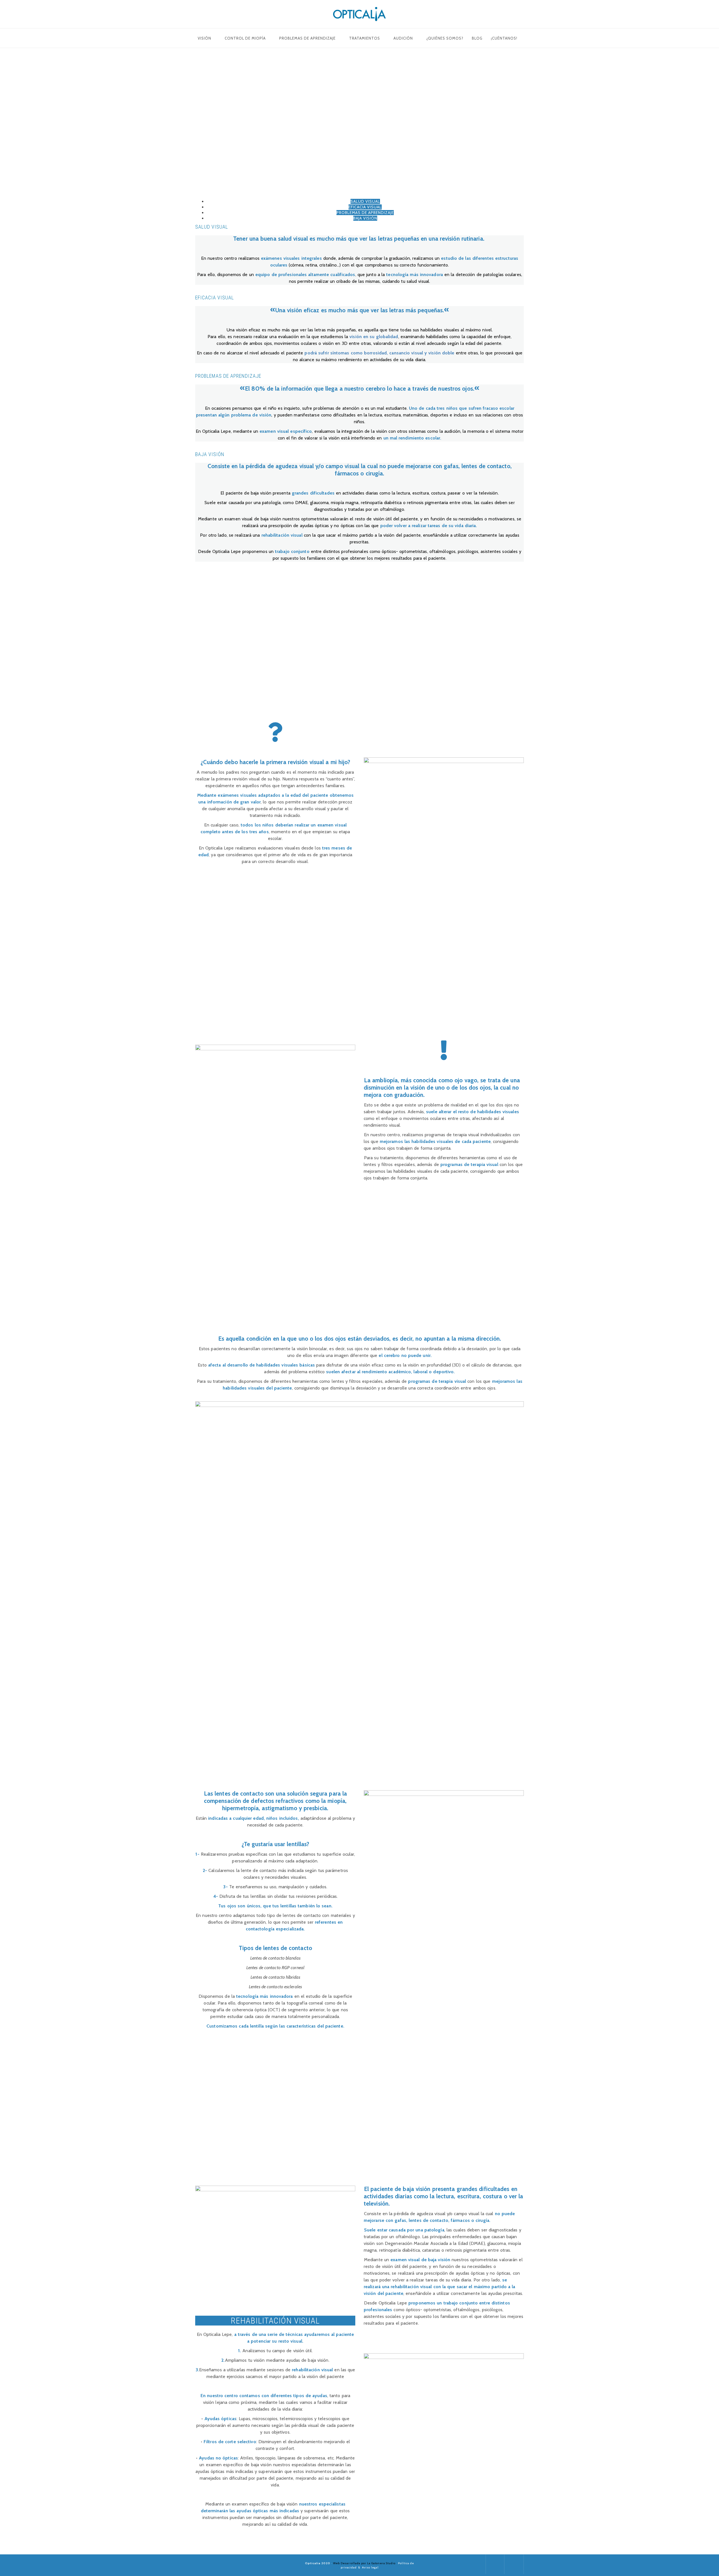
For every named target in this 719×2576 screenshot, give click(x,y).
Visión (204, 38)
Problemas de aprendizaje (307, 38)
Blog (477, 38)
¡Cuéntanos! (504, 38)
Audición (403, 38)
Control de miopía (245, 38)
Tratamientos (365, 38)
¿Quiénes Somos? (445, 38)
